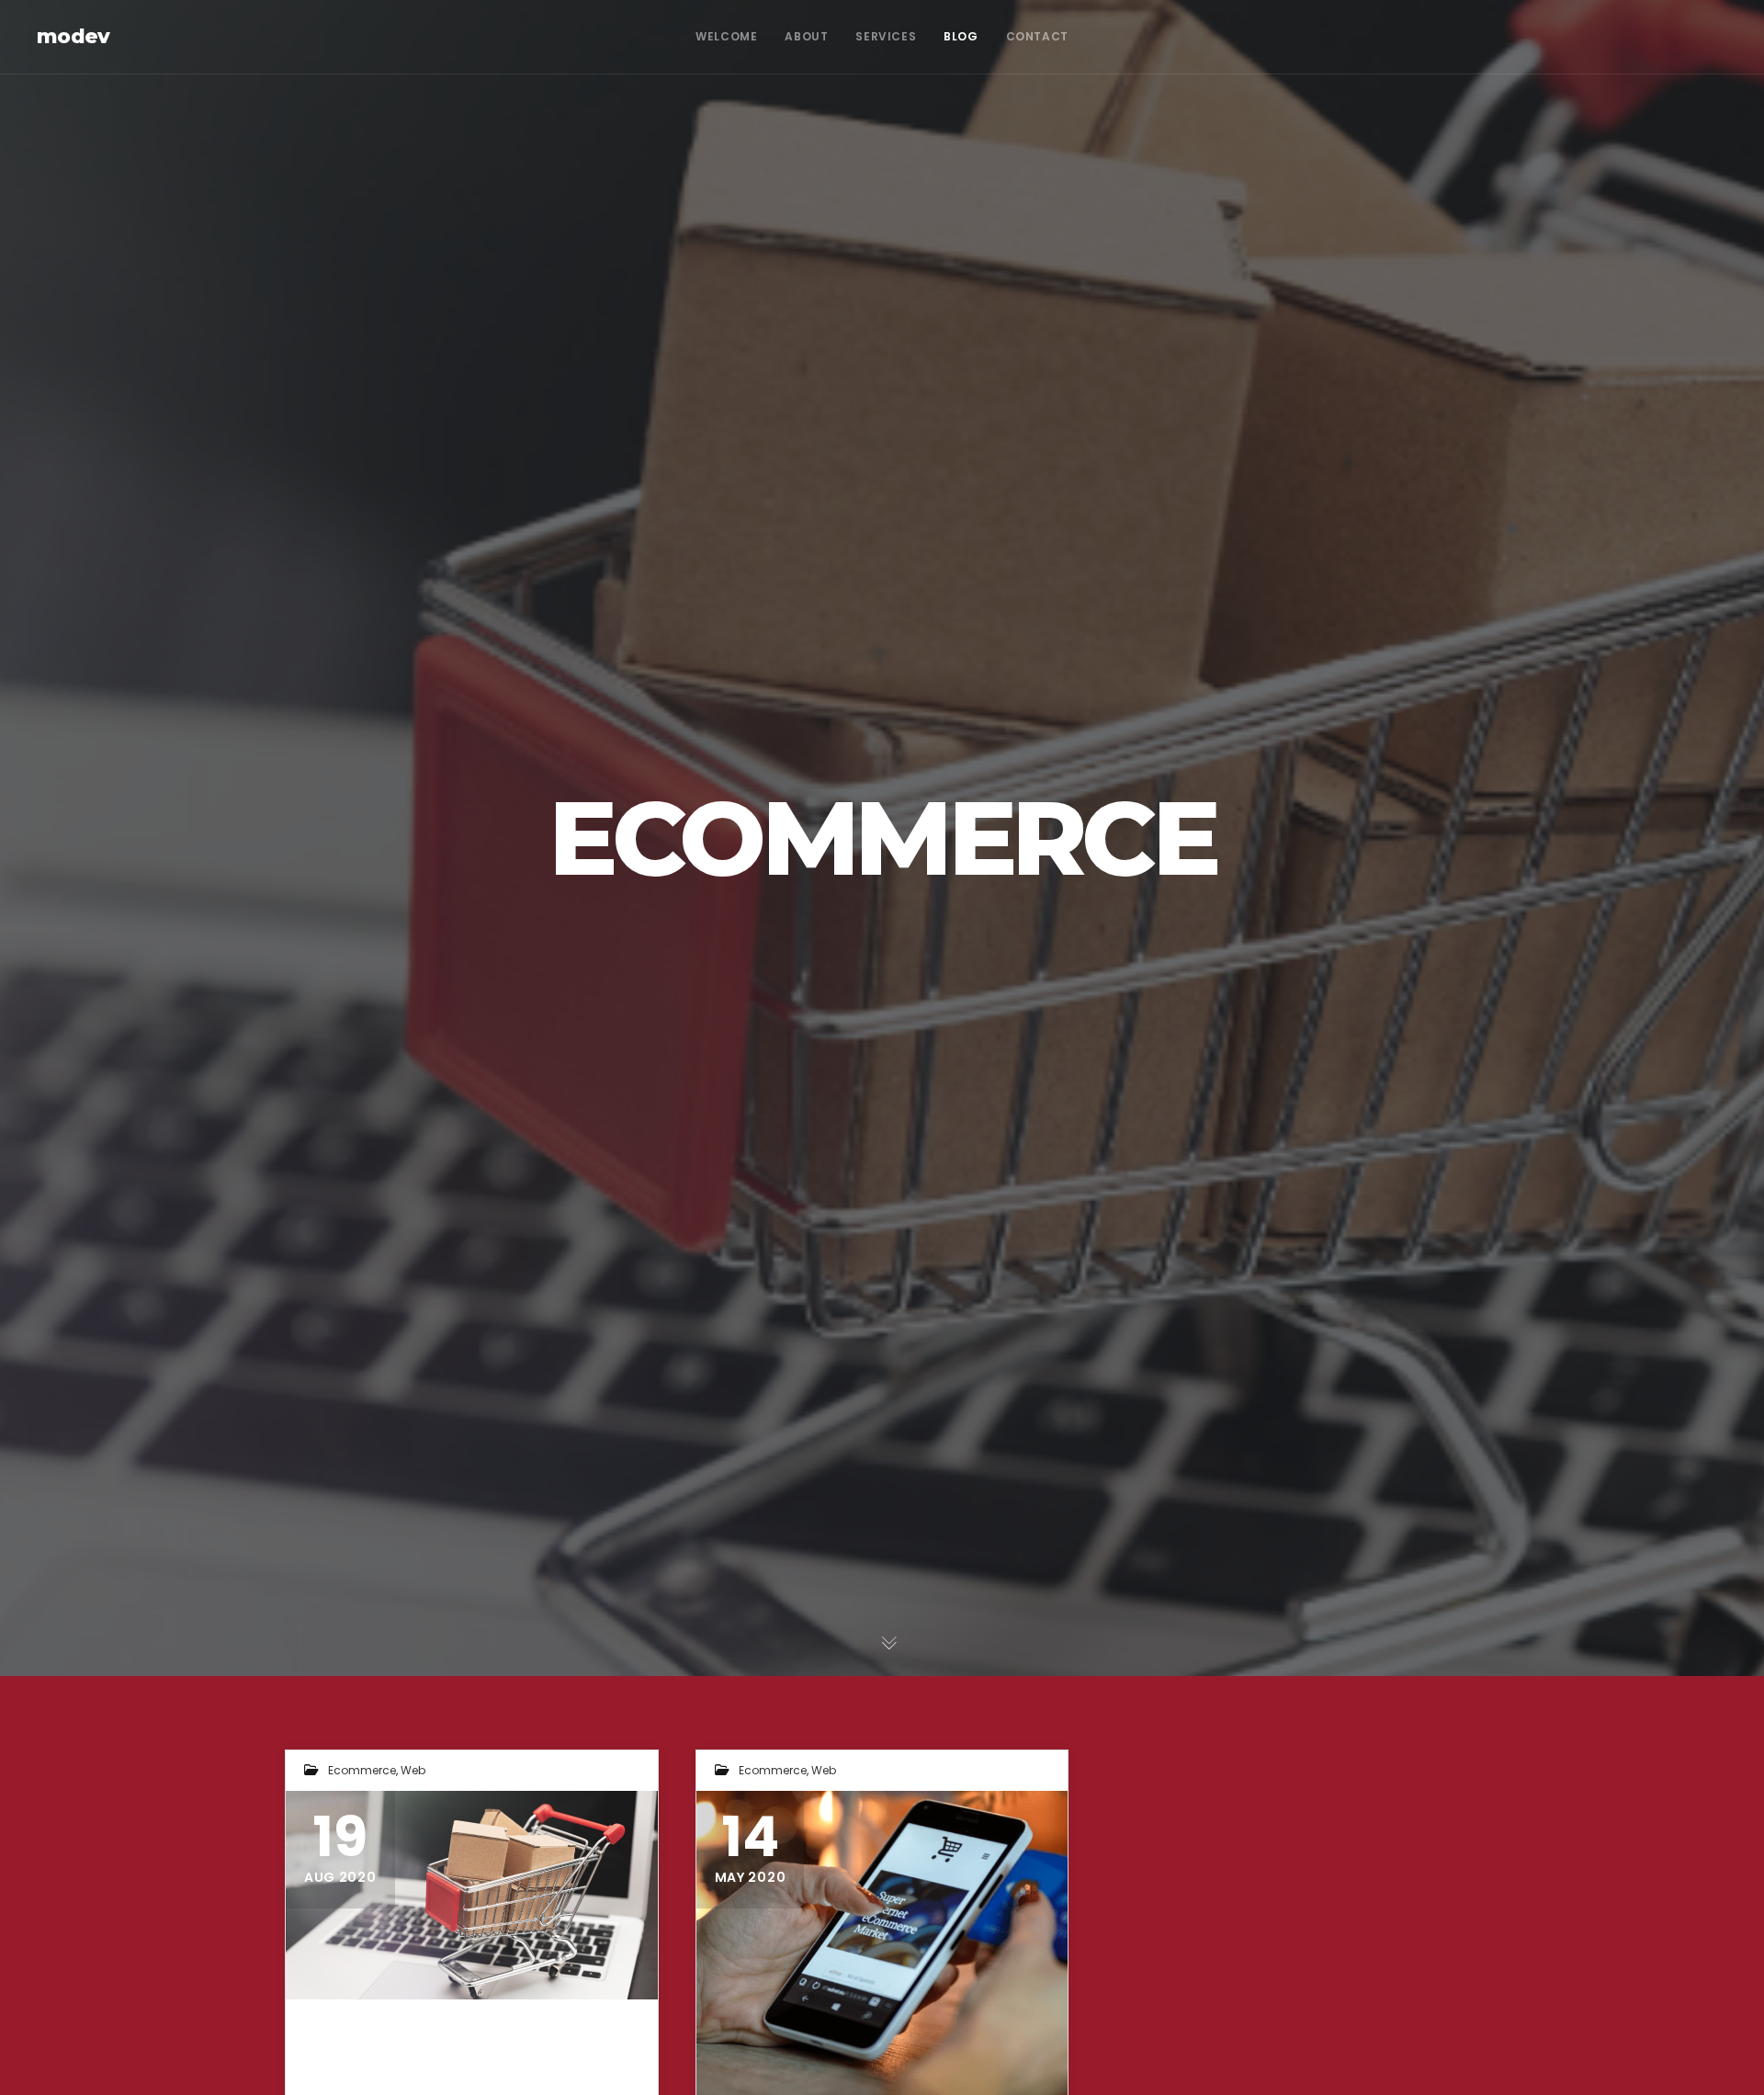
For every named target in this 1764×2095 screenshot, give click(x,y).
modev (73, 36)
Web (413, 1770)
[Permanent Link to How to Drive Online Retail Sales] (472, 1895)
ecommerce (362, 1770)
